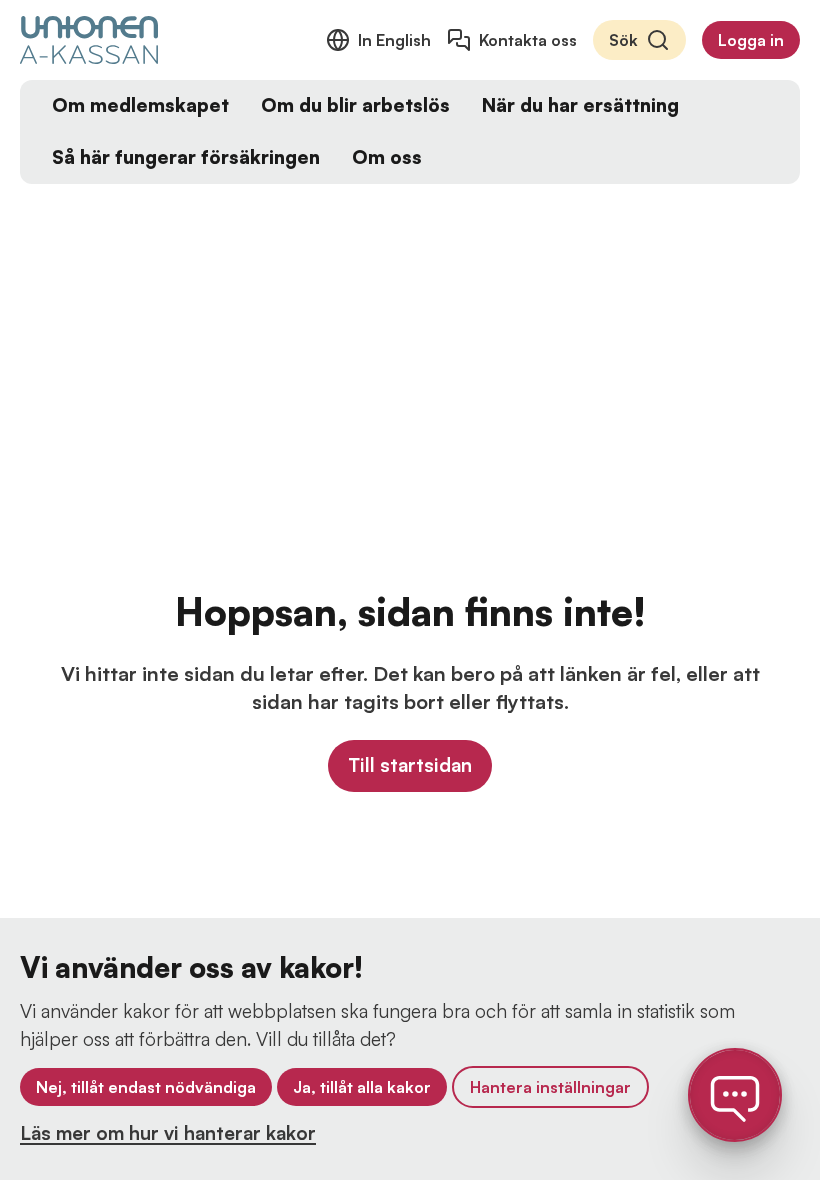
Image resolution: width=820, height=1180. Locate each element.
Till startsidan (410, 765)
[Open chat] (735, 1095)
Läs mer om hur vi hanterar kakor (168, 1133)
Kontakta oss (528, 40)
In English (394, 40)
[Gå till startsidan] (89, 40)
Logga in (751, 40)
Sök (623, 40)
